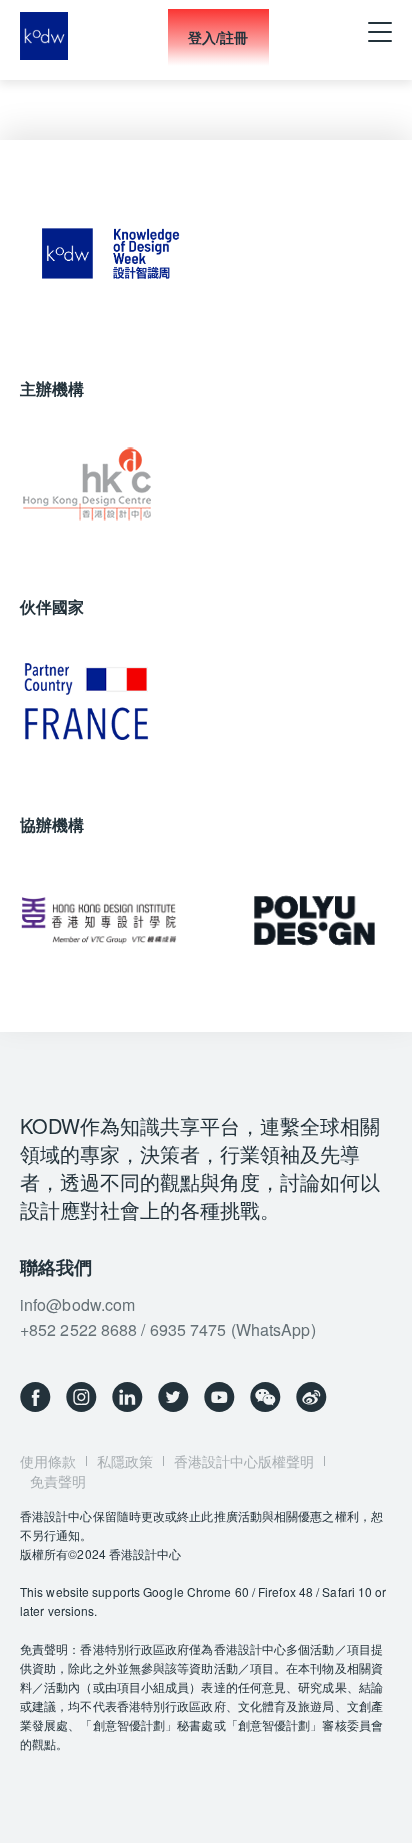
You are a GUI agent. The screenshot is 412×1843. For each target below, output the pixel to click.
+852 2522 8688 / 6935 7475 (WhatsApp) (168, 1329)
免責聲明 (58, 1481)
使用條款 (48, 1461)
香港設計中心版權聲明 (244, 1461)
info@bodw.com (77, 1304)
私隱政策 (125, 1461)
